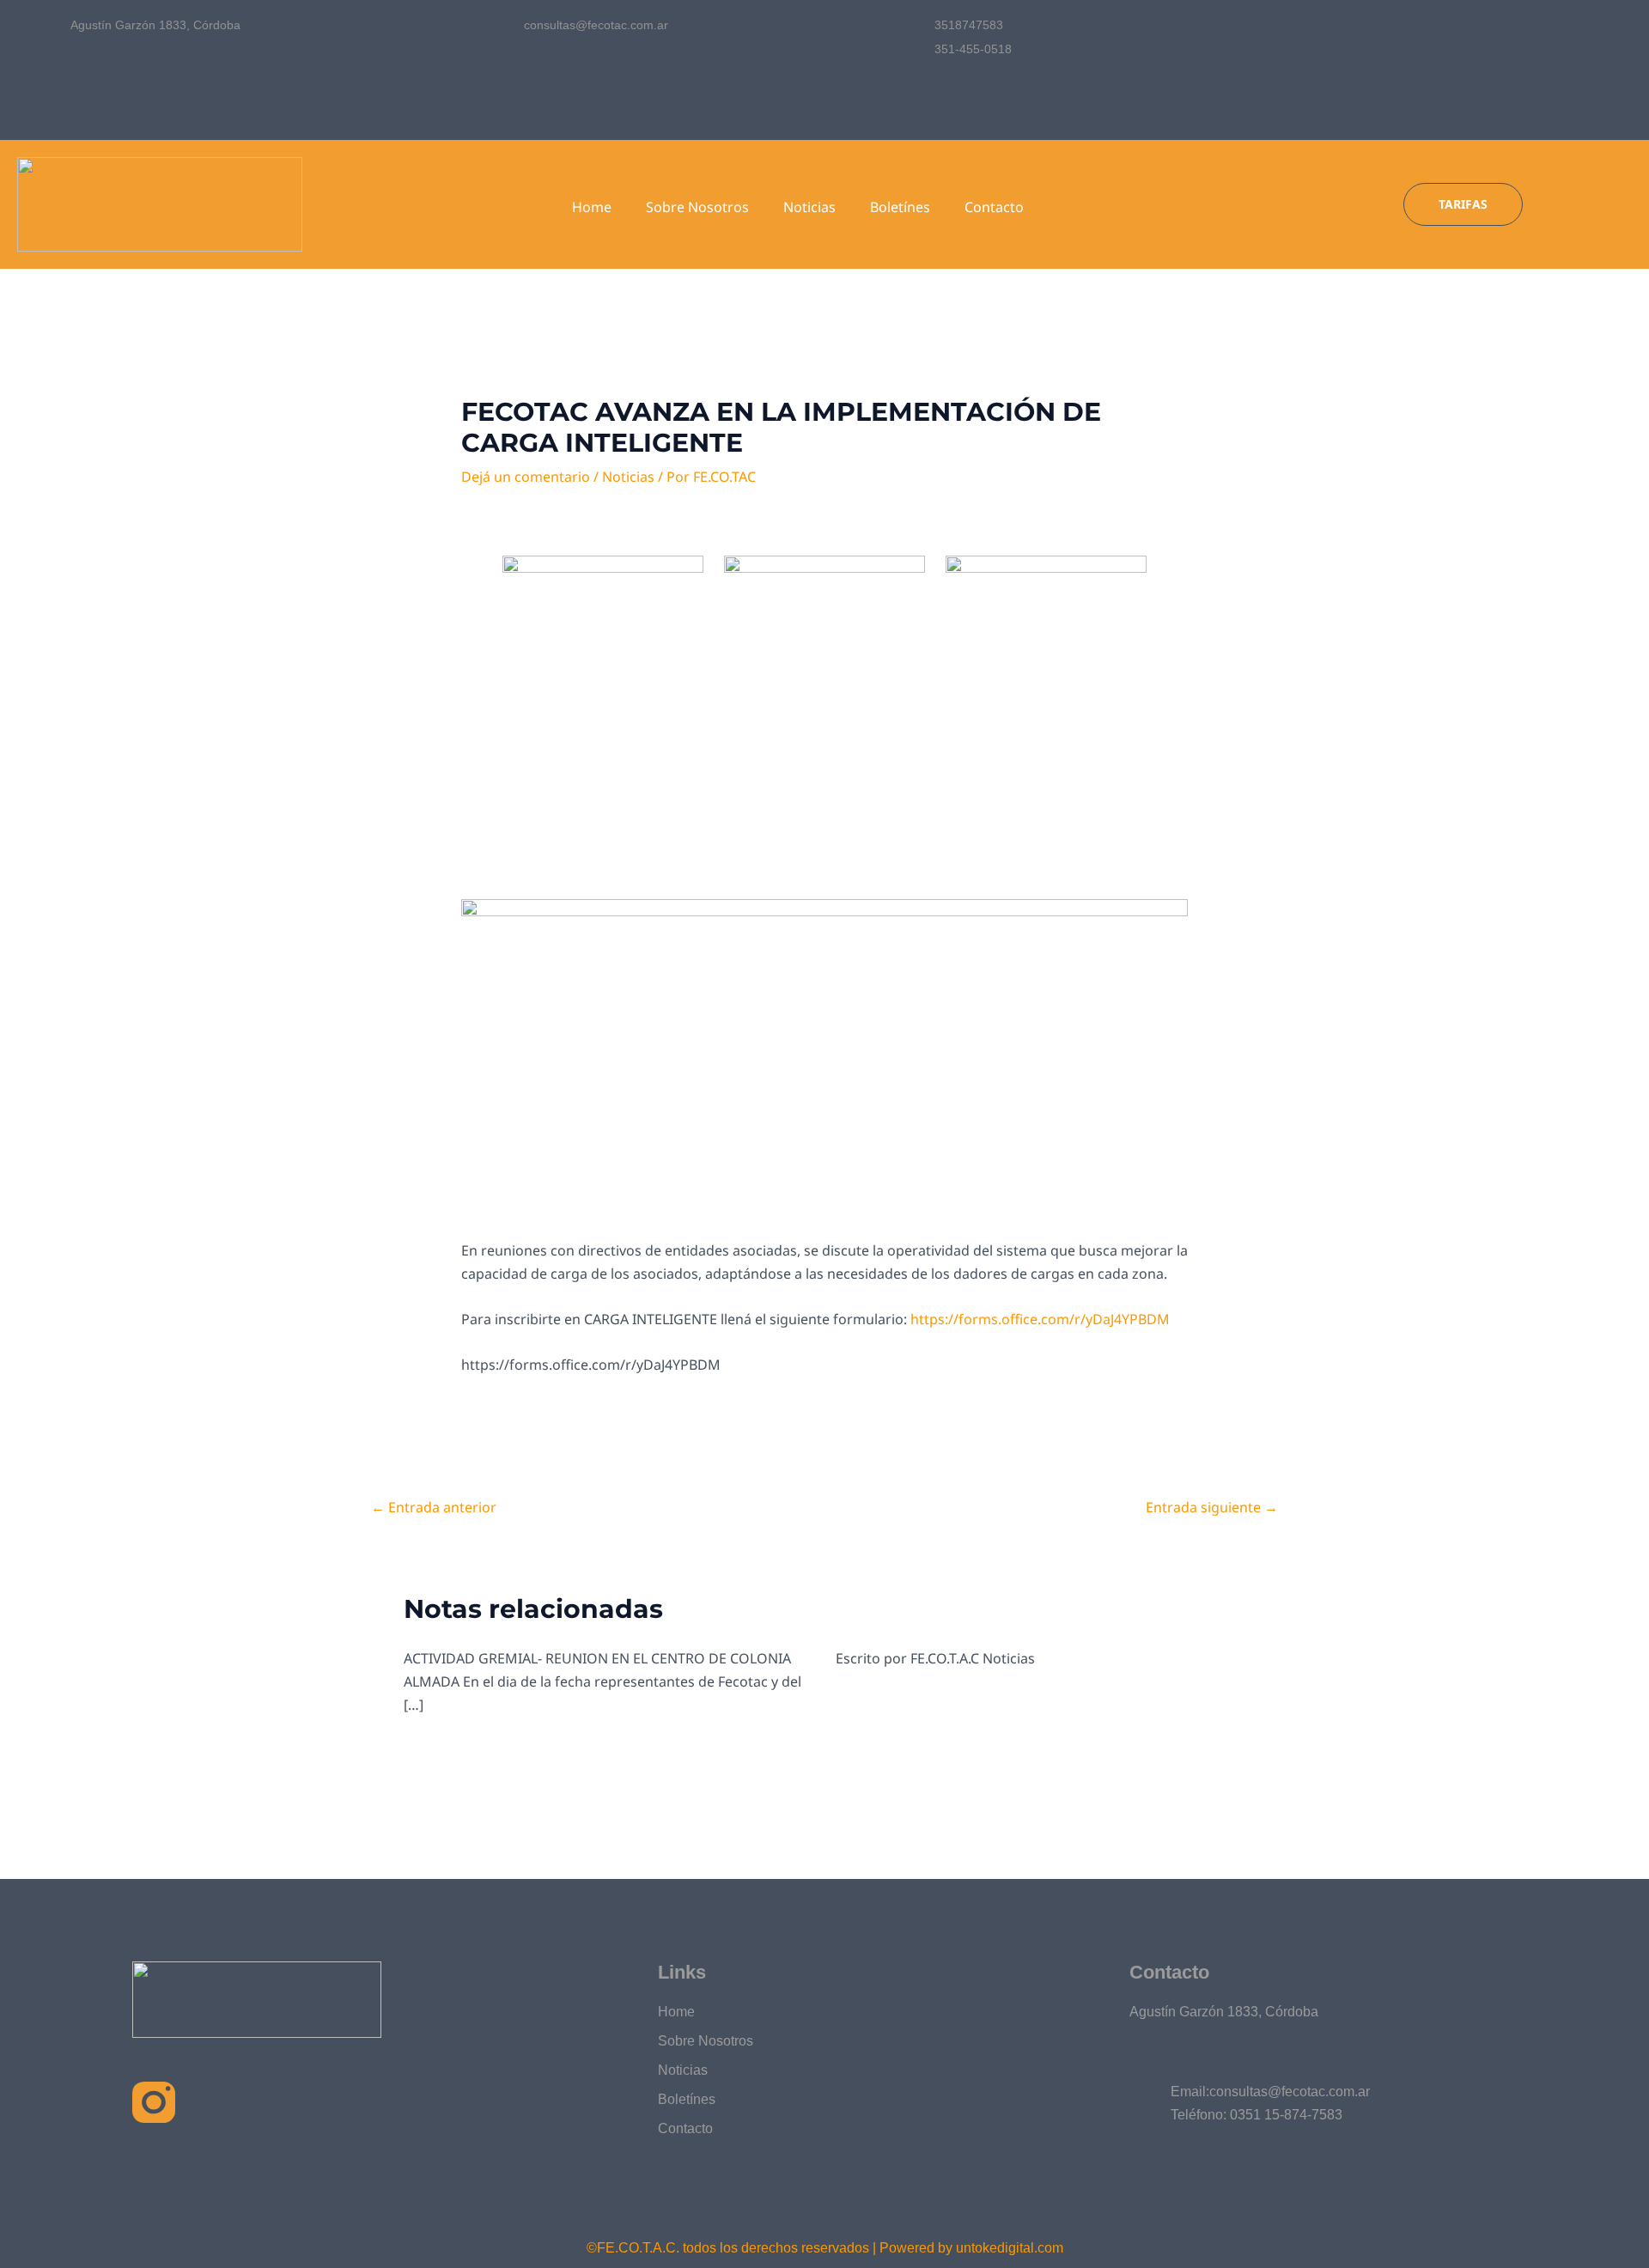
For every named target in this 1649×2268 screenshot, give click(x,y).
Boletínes (900, 207)
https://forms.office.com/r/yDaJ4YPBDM (1040, 1319)
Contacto (994, 207)
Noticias (809, 207)
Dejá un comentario (526, 477)
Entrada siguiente (1212, 1507)
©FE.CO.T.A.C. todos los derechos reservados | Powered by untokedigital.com (825, 2248)
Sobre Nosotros (697, 207)
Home (592, 207)
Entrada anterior (434, 1507)
